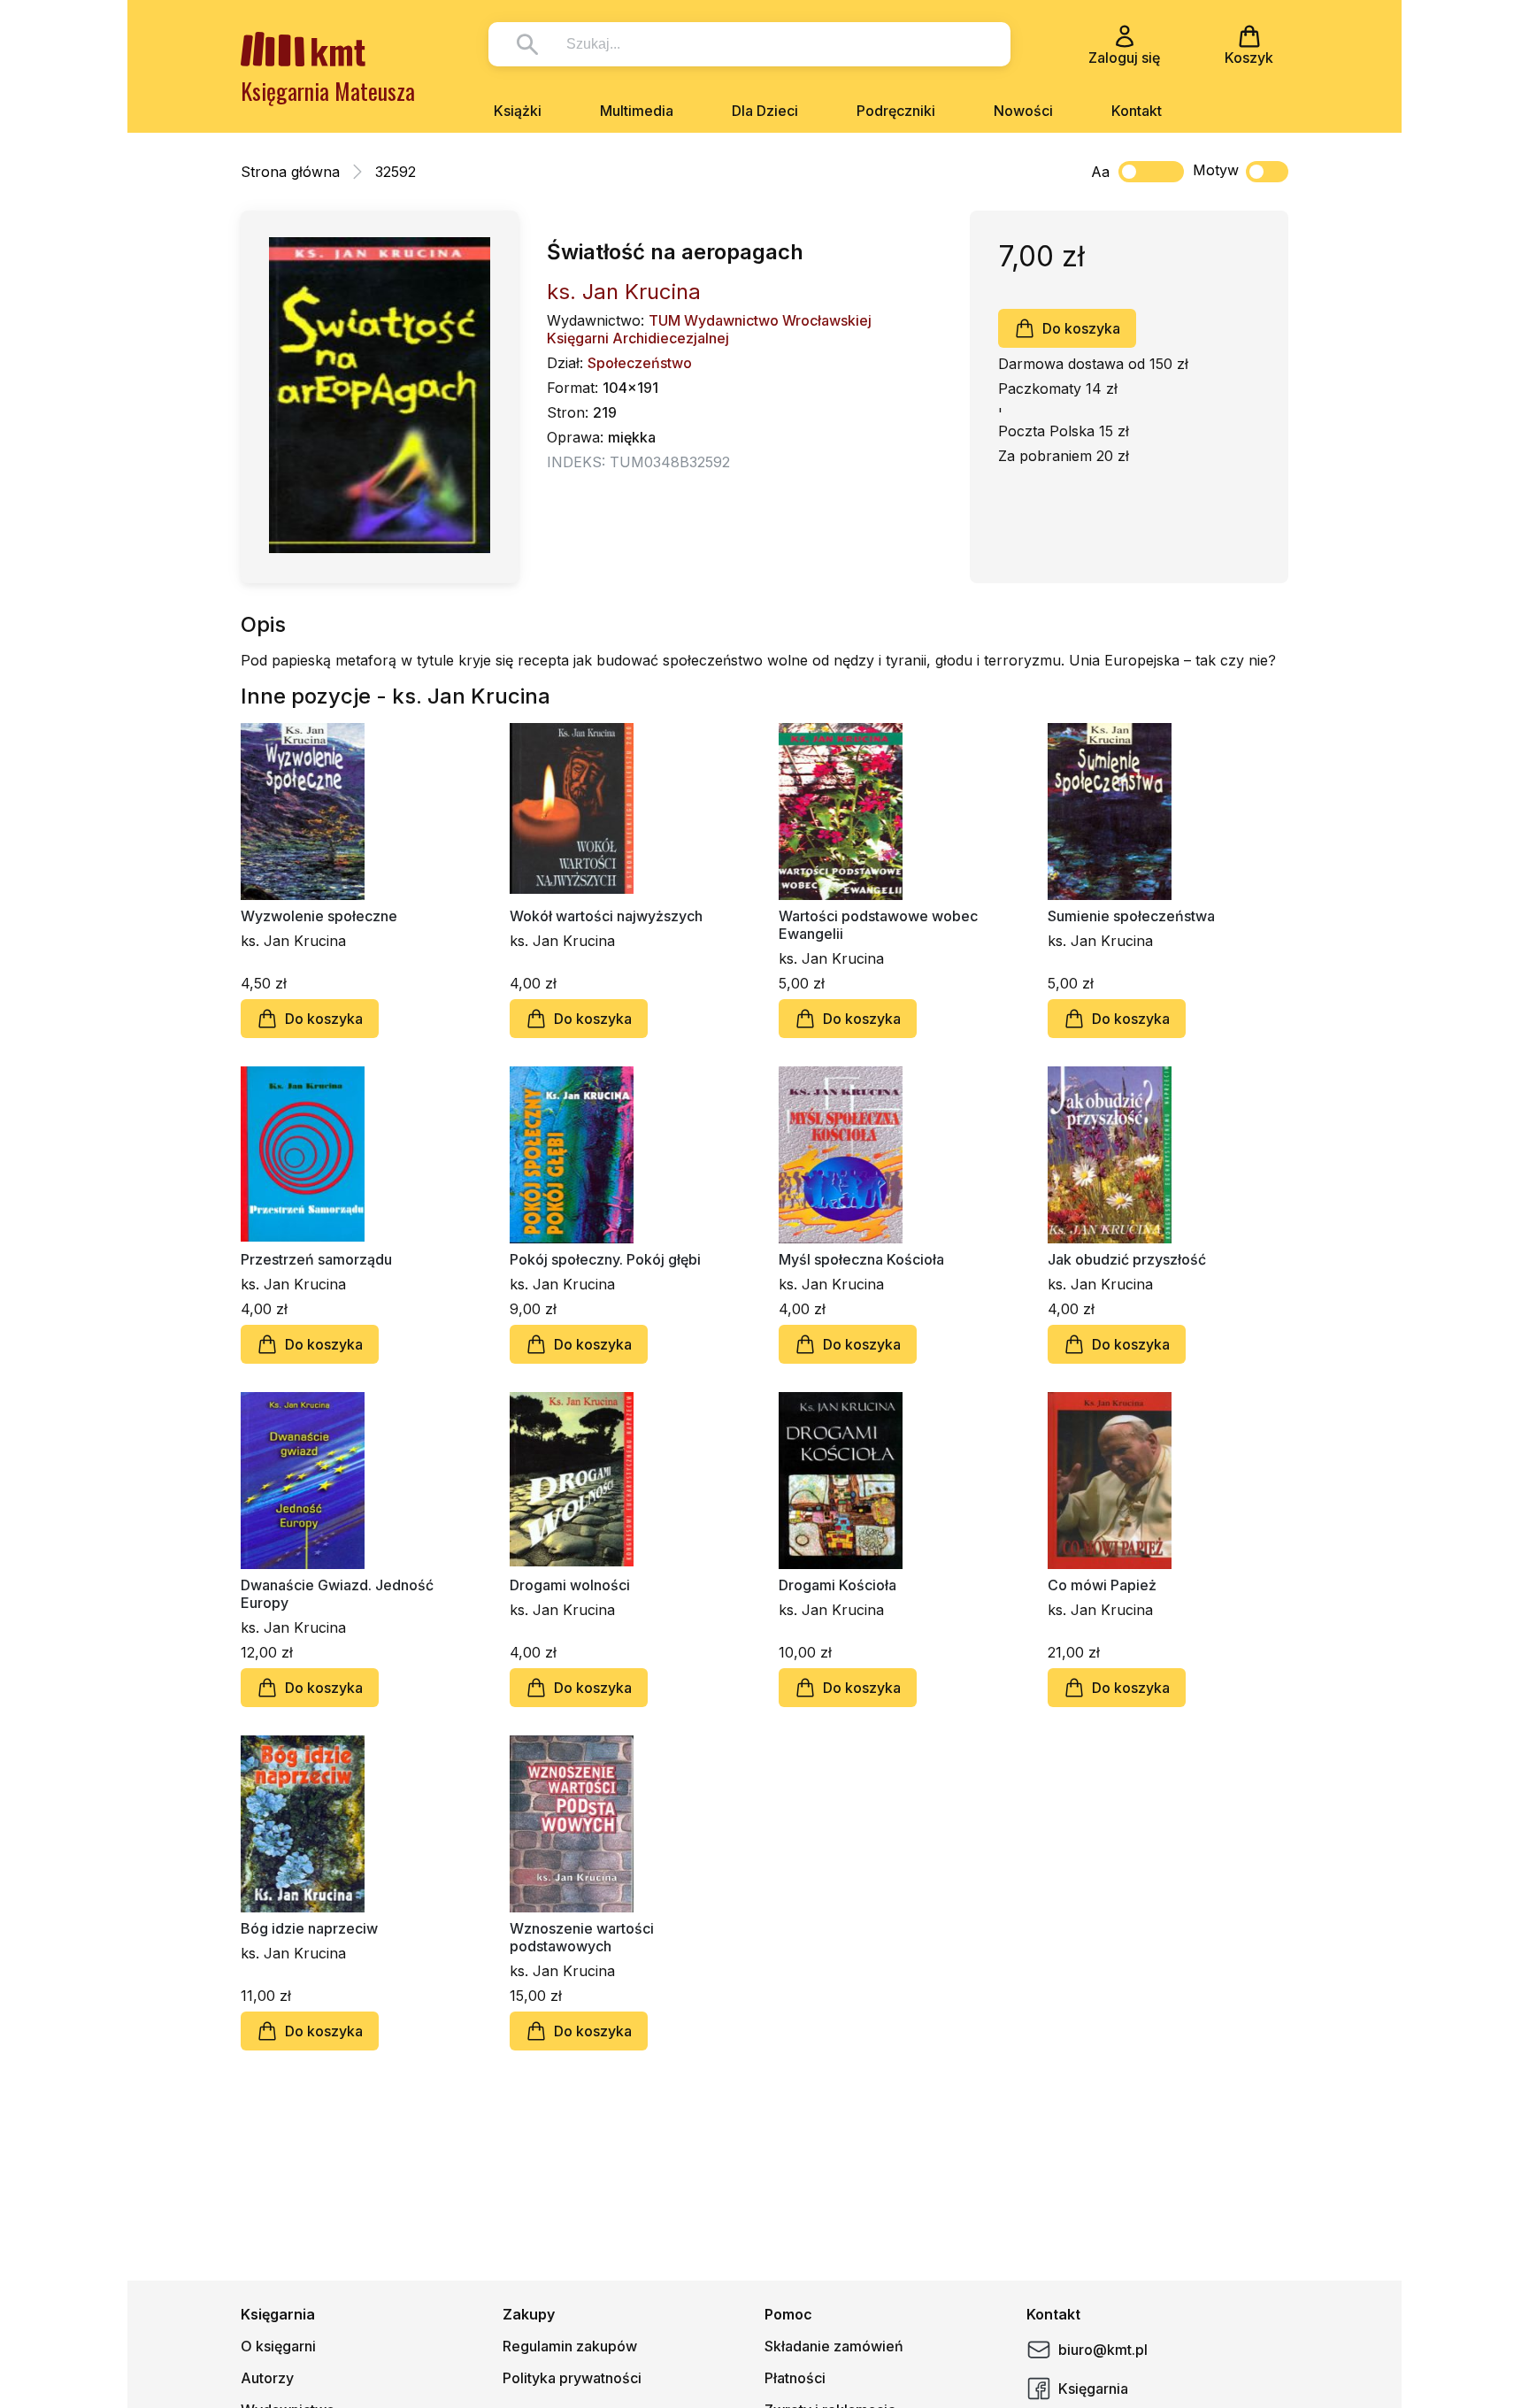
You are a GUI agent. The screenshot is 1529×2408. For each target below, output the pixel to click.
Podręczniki (896, 111)
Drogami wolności (570, 1585)
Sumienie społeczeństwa (1131, 916)
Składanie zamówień (834, 2346)
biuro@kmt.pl (1103, 2350)
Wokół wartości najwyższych (606, 916)
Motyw (1216, 170)
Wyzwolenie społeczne (319, 916)
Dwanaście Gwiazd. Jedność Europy (337, 1594)
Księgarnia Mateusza (328, 91)
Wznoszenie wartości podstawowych (582, 1937)
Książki (518, 111)
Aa (1100, 172)
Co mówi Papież (1102, 1585)
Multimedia (637, 111)
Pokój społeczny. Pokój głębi (605, 1259)
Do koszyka (1081, 328)
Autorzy (267, 2378)
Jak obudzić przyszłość (1127, 1259)
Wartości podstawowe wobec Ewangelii (878, 925)
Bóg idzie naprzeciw (309, 1928)
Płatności (795, 2378)
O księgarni (278, 2346)
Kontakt (1137, 111)
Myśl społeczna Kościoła (861, 1259)
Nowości (1023, 111)
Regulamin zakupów (570, 2346)
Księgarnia (1093, 2389)
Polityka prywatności (572, 2378)
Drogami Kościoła (837, 1585)
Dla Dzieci (765, 111)
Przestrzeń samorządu (316, 1259)
